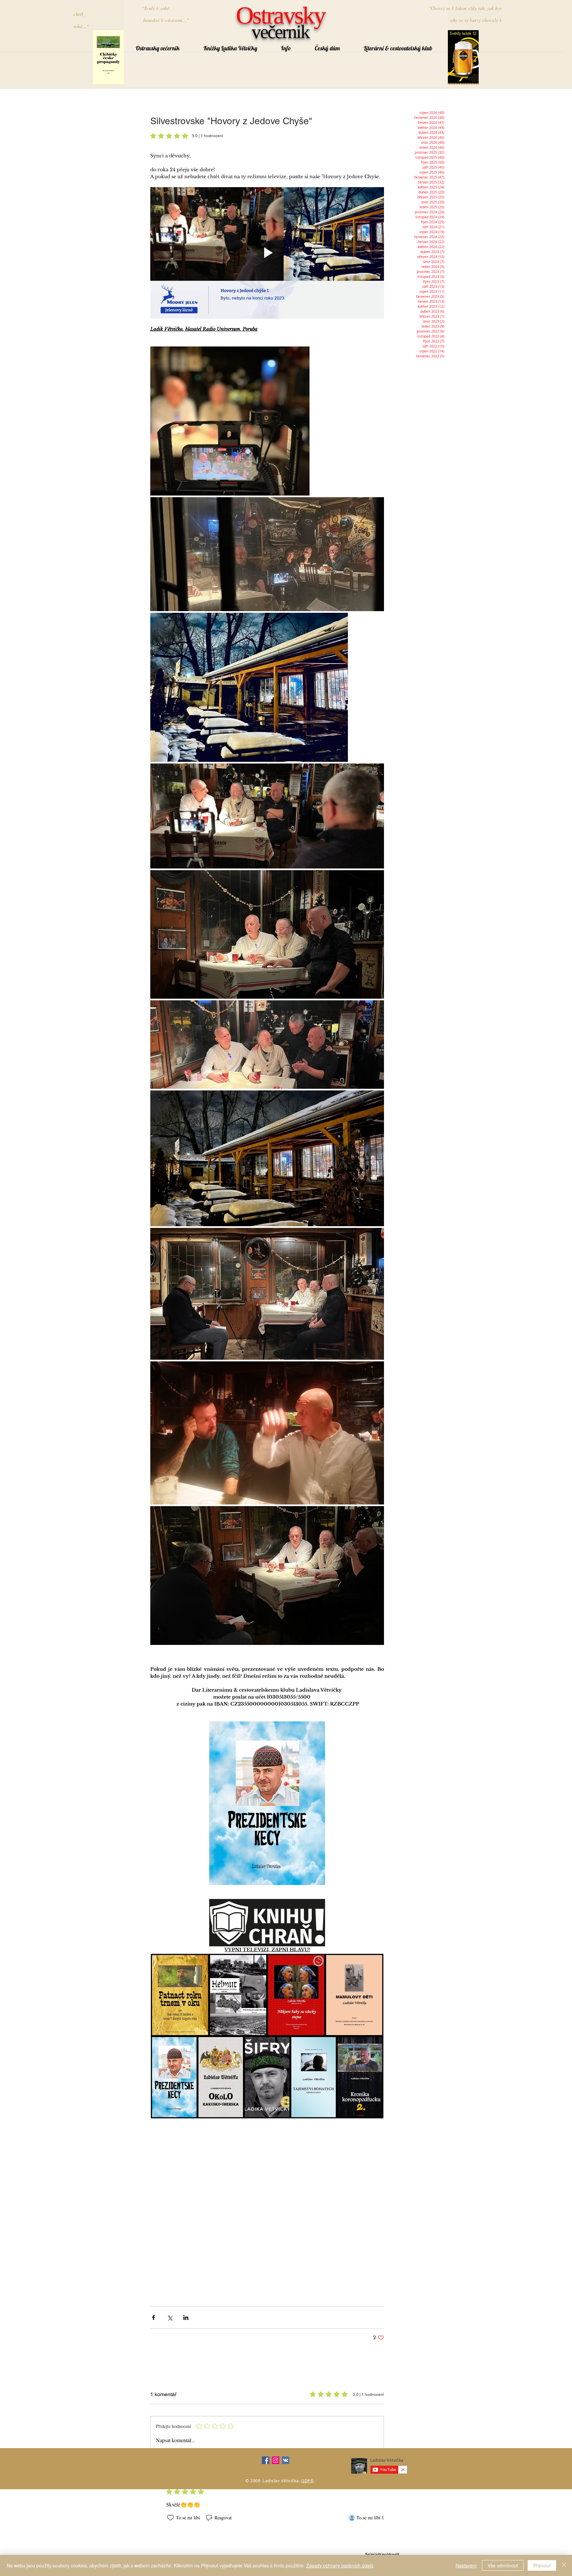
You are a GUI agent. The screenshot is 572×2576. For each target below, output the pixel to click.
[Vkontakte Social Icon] (286, 2460)
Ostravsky (280, 15)
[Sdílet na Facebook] (153, 2317)
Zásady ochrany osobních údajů (340, 2565)
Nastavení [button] (466, 2565)
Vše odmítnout (503, 2565)
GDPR (307, 2481)
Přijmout (542, 2565)
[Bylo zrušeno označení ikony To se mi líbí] (170, 2518)
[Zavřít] (564, 2565)
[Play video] (267, 253)
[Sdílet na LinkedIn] (186, 2317)
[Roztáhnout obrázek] (230, 421)
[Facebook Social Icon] (266, 2460)
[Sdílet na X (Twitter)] (170, 2317)
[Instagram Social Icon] (276, 2460)
